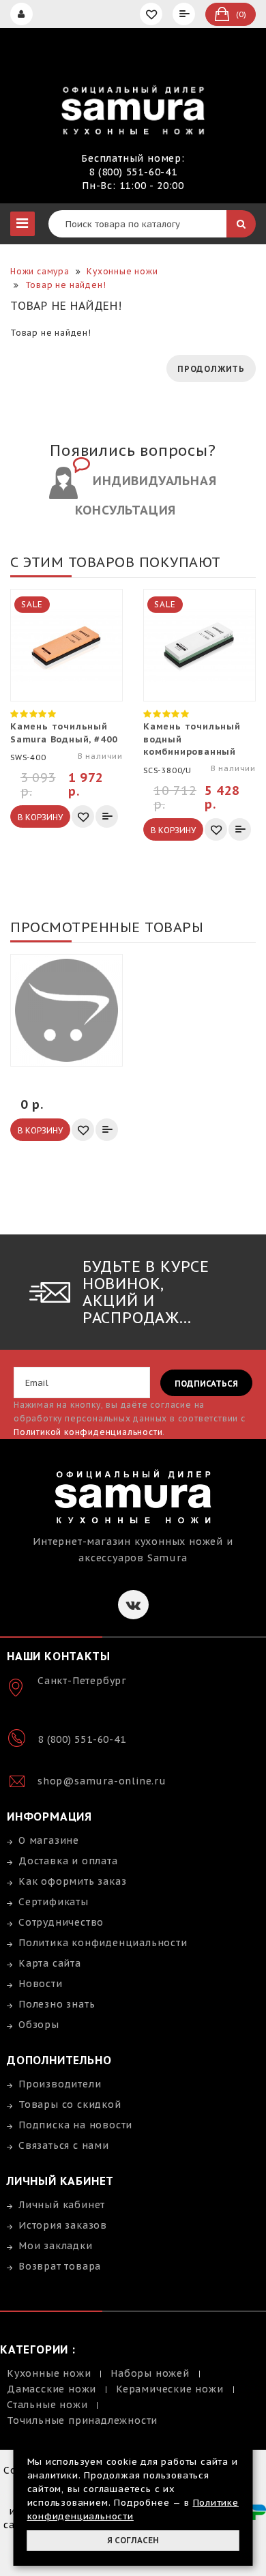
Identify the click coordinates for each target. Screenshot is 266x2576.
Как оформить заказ (72, 1881)
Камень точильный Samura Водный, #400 (64, 733)
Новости (41, 1984)
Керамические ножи (170, 2389)
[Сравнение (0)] (186, 14)
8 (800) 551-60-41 (133, 172)
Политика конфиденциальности (103, 1943)
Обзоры (39, 2025)
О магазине (49, 1840)
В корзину (40, 817)
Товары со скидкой (70, 2104)
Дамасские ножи (51, 2389)
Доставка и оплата (68, 1861)
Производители (60, 2084)
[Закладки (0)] (153, 14)
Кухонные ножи (49, 2373)
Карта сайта (50, 1963)
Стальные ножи (47, 2405)
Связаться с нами (64, 2145)
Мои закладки (56, 2246)
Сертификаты (54, 1902)
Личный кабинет (62, 2205)
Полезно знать (57, 2004)
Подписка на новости (75, 2125)
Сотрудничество (61, 1922)
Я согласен (133, 2540)
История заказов (63, 2225)
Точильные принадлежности (82, 2420)
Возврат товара (60, 2266)
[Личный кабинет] (23, 14)
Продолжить (211, 369)
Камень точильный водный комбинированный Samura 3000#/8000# (195, 739)
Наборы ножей (150, 2373)
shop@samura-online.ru (102, 1781)
